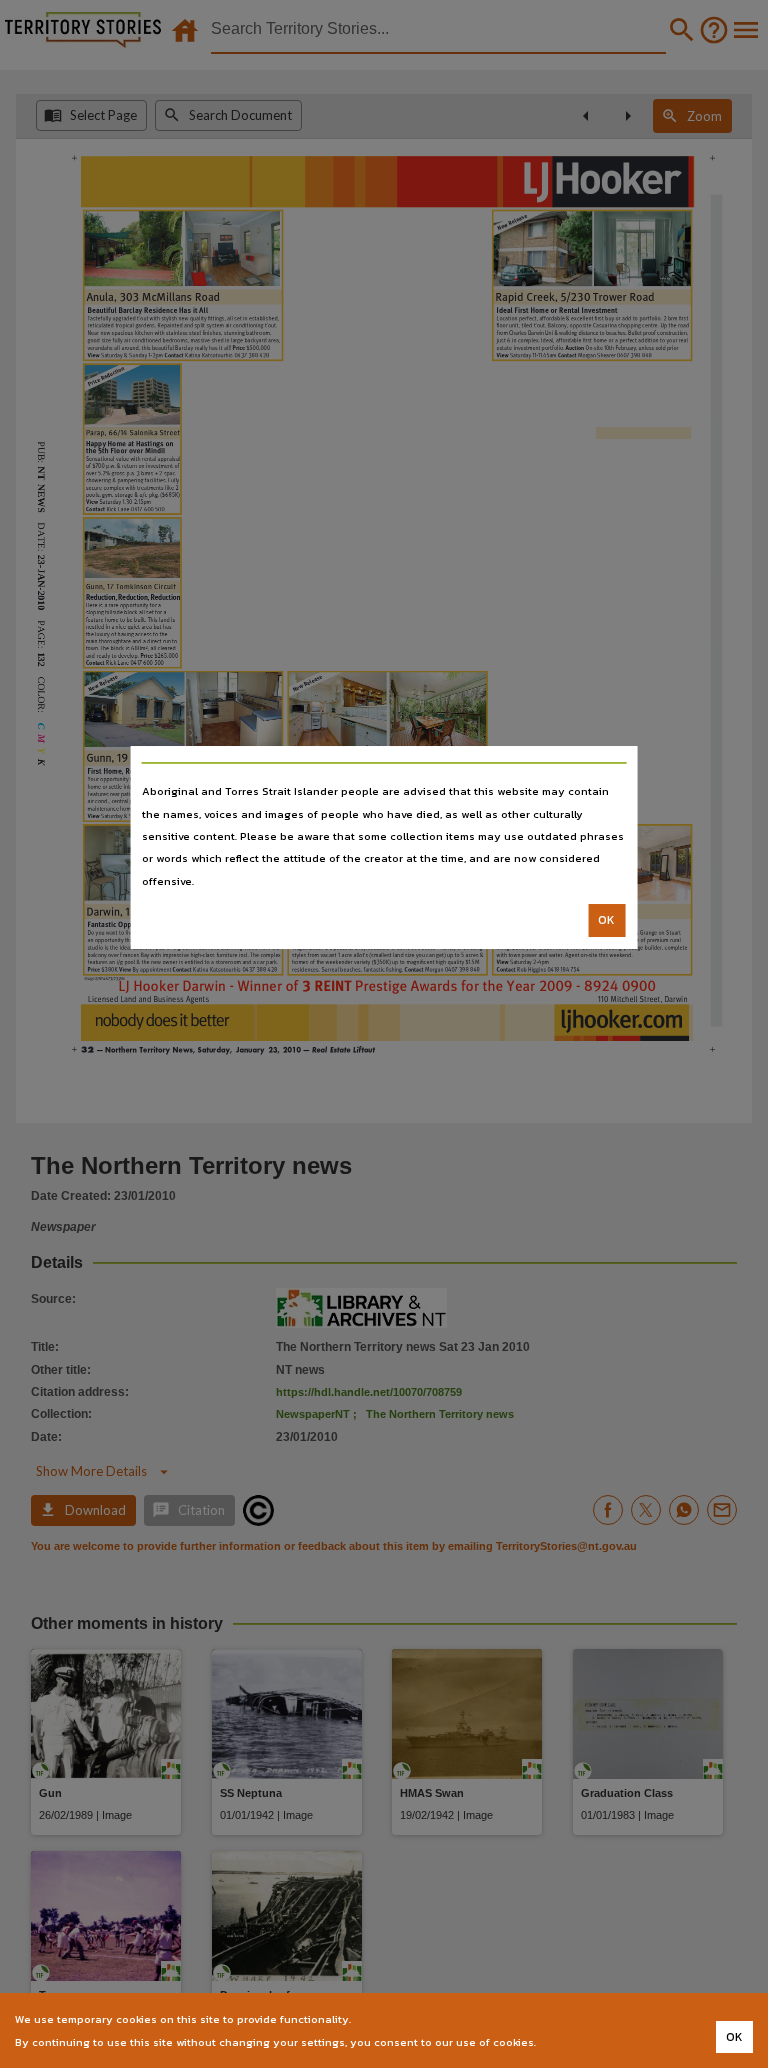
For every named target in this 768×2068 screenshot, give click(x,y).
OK (606, 920)
